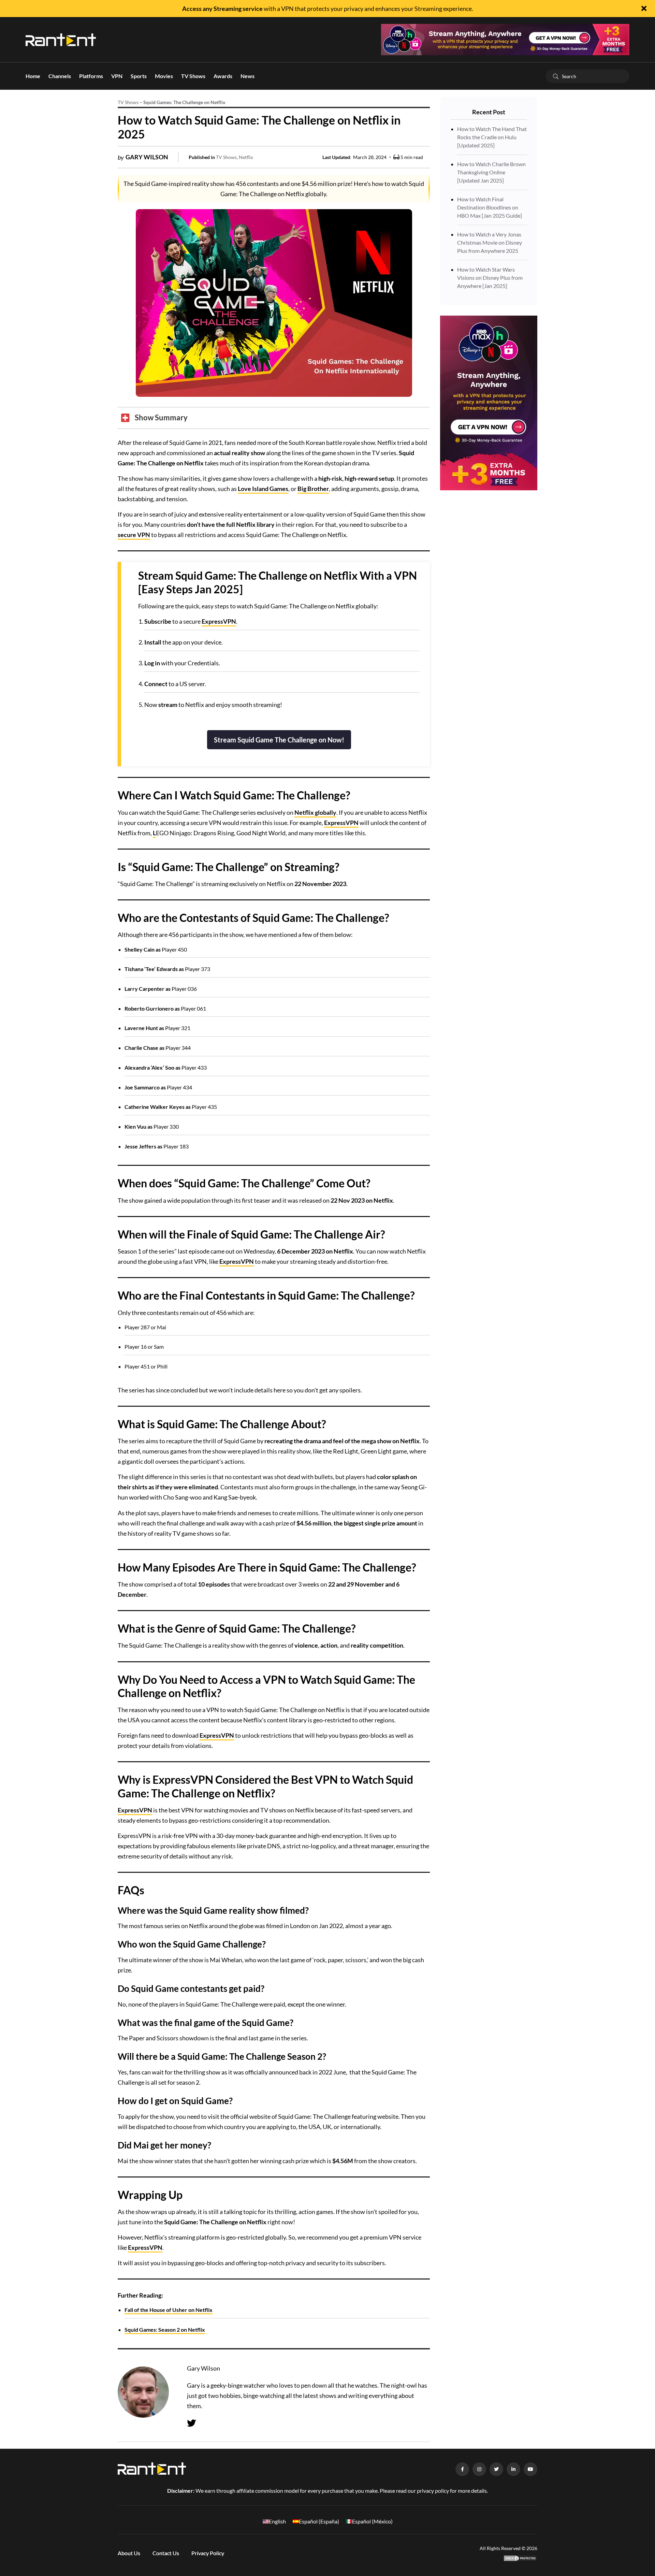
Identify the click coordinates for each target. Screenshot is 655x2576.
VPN (117, 76)
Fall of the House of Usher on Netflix (169, 2310)
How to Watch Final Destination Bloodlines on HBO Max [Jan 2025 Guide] (490, 207)
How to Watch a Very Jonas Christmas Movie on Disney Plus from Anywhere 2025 (490, 242)
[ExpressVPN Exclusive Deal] (505, 39)
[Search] (556, 76)
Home (33, 76)
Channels (60, 76)
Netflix (246, 157)
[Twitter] (192, 2423)
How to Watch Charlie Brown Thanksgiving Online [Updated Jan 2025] (491, 172)
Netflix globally (315, 812)
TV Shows (193, 76)
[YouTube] (530, 2469)
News (248, 76)
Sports (139, 76)
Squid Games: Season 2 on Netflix (165, 2329)
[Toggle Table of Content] (154, 418)
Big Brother (313, 489)
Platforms (91, 76)
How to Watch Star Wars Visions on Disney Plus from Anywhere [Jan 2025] (490, 278)
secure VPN (134, 535)
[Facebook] (462, 2469)
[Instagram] (479, 2469)
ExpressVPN (219, 621)
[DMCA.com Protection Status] (520, 2557)
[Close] (644, 9)
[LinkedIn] (513, 2469)
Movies (164, 76)
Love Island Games (263, 489)
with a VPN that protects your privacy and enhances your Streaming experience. (328, 9)
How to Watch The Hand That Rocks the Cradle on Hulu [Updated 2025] (492, 137)
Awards (223, 76)
